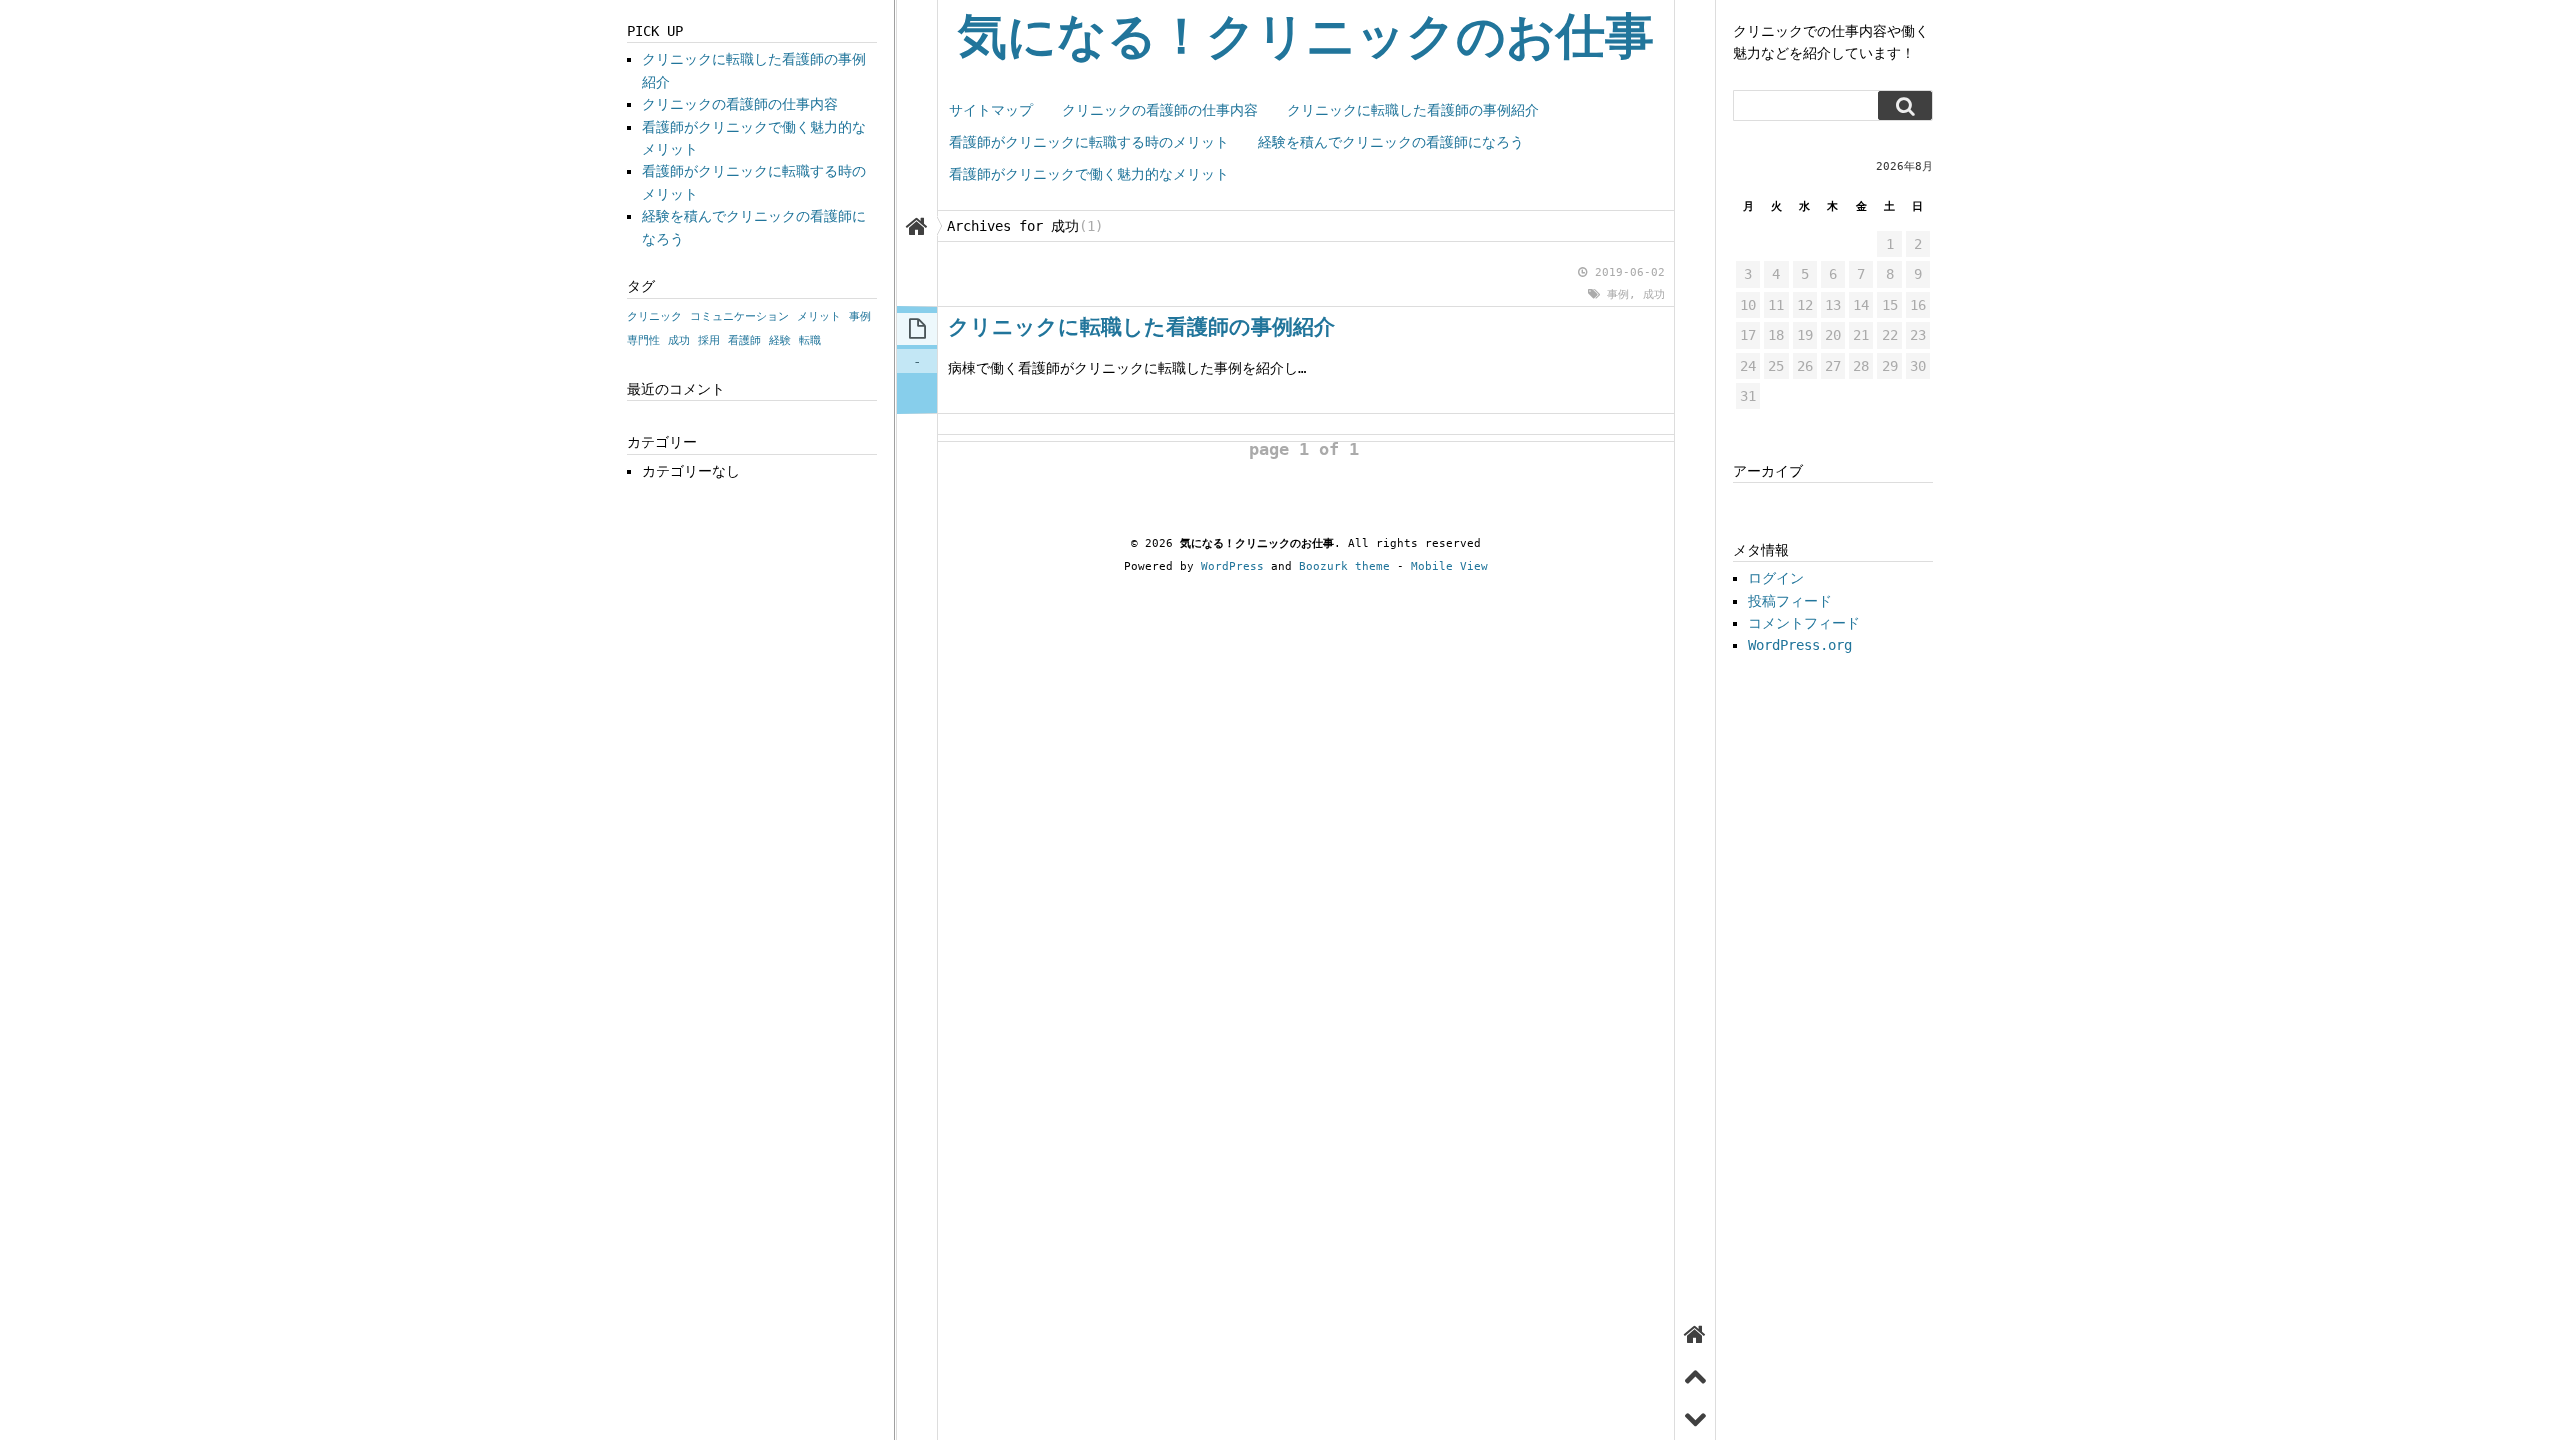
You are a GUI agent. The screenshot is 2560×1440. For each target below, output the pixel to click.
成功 (1654, 294)
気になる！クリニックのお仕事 (1306, 36)
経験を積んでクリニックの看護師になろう (1391, 142)
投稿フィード (1790, 601)
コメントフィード (1804, 623)
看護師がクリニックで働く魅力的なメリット (1089, 174)
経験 (780, 340)
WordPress (1232, 566)
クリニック (654, 316)
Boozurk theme (1344, 566)
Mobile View (1449, 566)
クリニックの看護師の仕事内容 (1160, 110)
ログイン (1776, 578)
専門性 (643, 340)
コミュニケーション (739, 316)
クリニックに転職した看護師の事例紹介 (1413, 110)
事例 (1618, 294)
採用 (709, 340)
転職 (810, 340)
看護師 (744, 340)
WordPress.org (1800, 645)
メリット (819, 316)
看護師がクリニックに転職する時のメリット (1089, 142)
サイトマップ (991, 110)
